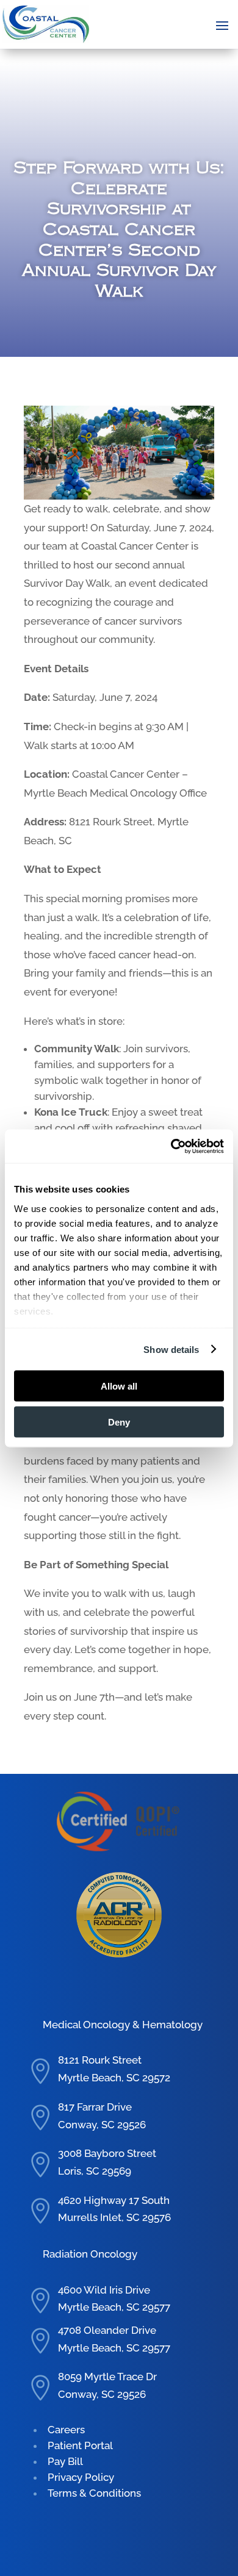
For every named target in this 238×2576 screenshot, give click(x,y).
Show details (171, 1349)
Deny (119, 1422)
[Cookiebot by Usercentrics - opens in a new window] (171, 1146)
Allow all (119, 1386)
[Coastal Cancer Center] (46, 24)
